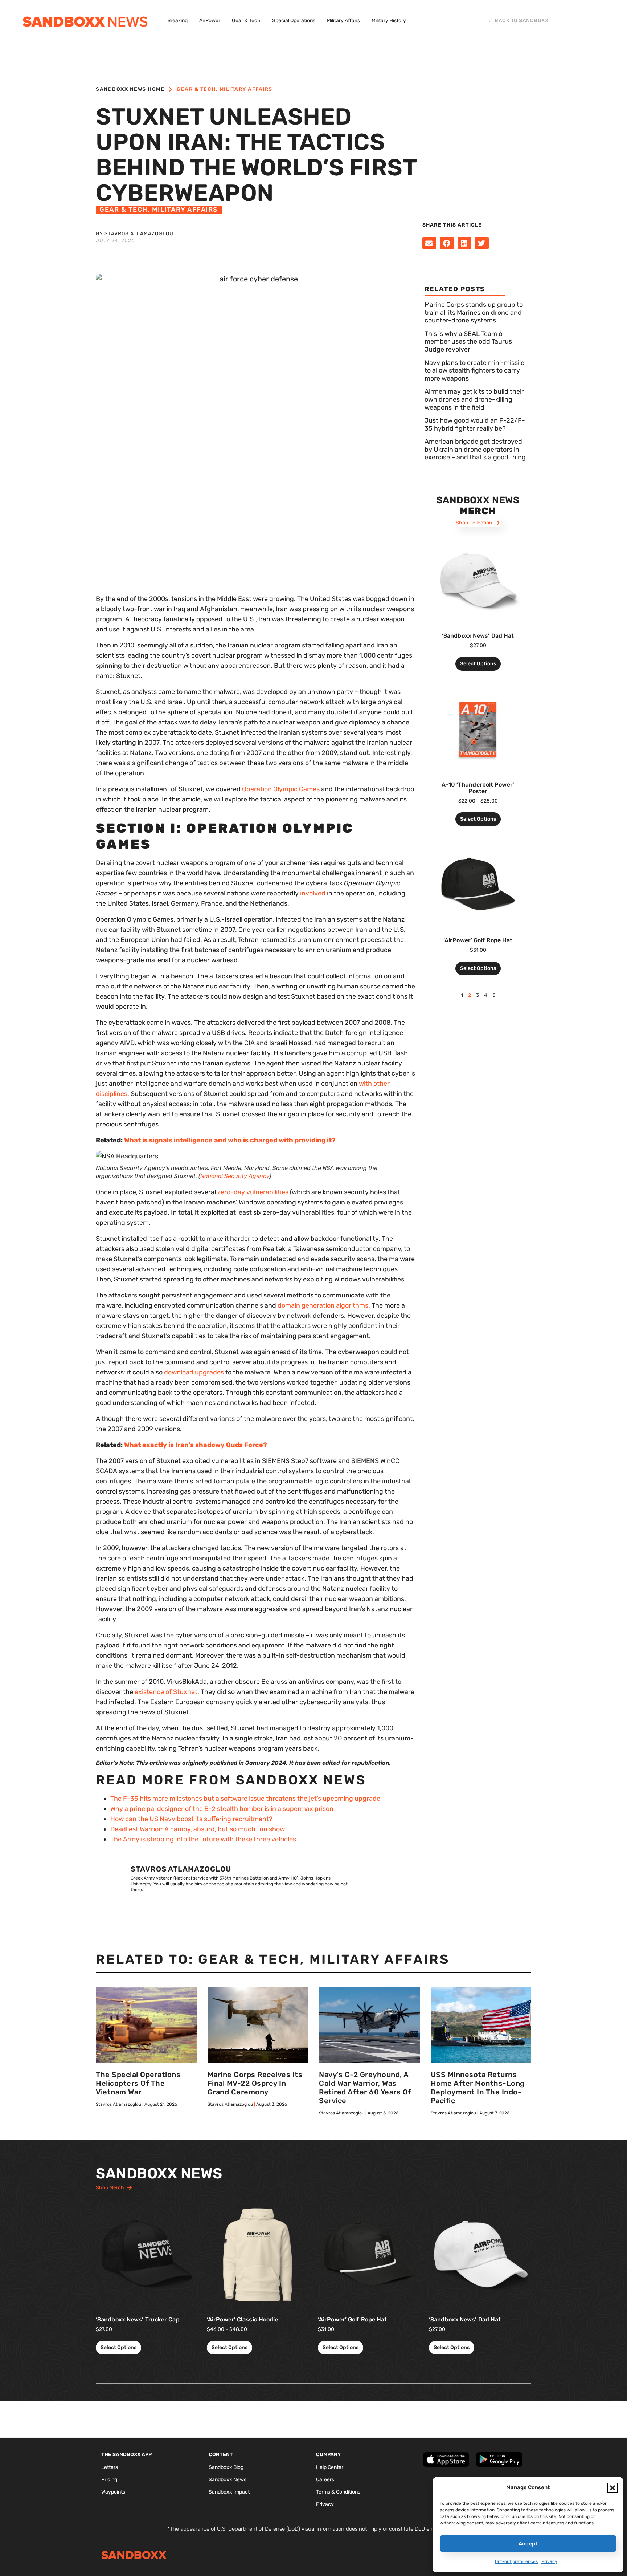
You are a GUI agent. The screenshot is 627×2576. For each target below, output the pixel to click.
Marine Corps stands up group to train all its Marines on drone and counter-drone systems (474, 312)
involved (313, 893)
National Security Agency (235, 1176)
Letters (110, 2467)
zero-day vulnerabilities (253, 1192)
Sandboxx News (228, 2480)
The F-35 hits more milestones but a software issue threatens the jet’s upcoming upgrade (245, 1799)
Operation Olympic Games (281, 789)
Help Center (330, 2467)
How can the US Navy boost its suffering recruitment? (191, 1819)
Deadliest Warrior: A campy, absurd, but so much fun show (198, 1829)
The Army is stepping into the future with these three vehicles (203, 1839)
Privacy (549, 2561)
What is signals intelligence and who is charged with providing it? (230, 1140)
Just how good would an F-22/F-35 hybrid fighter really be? (475, 424)
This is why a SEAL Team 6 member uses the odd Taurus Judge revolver (468, 342)
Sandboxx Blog (226, 2467)
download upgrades (194, 1372)
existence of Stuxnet (166, 1692)
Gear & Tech (196, 89)
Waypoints (113, 2492)
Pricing (109, 2480)
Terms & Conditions (338, 2492)
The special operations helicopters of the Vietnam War (138, 2083)
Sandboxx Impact (229, 2492)
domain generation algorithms (323, 1305)
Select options (478, 664)
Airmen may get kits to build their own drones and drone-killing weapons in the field (474, 399)
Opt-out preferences (516, 2561)
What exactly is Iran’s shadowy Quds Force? (196, 1445)
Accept (528, 2544)
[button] (612, 2488)
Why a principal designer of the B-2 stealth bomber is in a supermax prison (222, 1809)
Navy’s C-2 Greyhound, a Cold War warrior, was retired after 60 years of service (365, 2088)
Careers (325, 2480)
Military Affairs (246, 89)
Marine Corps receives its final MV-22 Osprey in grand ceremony (255, 2083)
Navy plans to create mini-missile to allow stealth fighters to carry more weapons (474, 371)
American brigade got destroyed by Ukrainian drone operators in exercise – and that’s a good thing (475, 449)
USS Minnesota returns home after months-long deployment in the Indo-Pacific (478, 2088)
